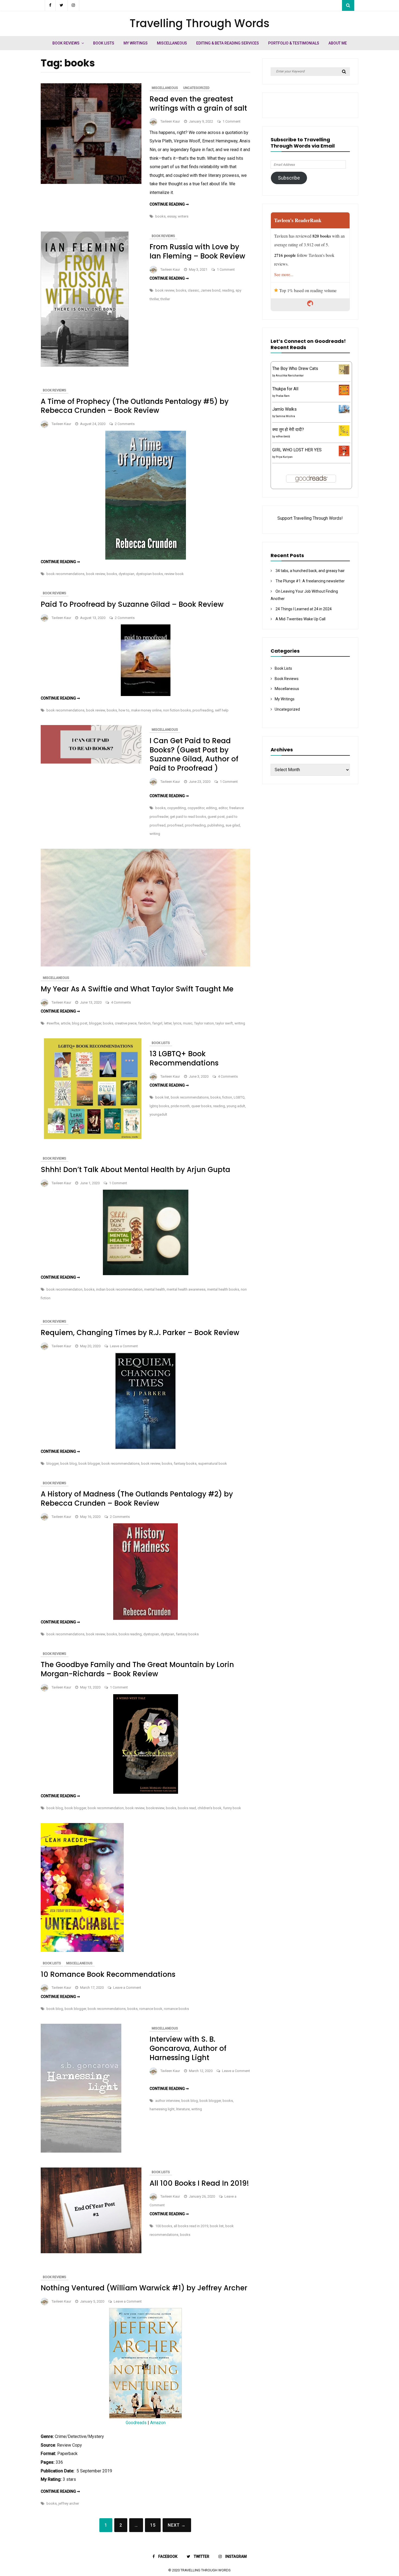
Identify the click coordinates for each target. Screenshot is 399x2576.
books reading (130, 1634)
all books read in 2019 (191, 2226)
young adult (236, 1106)
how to (124, 710)
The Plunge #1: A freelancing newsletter (310, 581)
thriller (165, 299)
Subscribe (289, 178)
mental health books (223, 1289)
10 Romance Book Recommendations (108, 1974)
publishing (216, 825)
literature (183, 2109)
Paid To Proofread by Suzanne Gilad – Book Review (132, 604)
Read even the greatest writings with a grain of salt (198, 104)
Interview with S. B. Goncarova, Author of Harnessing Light (188, 2048)
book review (165, 290)
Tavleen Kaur (170, 121)
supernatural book (213, 1463)
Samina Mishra (285, 416)
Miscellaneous (172, 43)
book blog (69, 1463)
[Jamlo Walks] (344, 412)
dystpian (167, 1634)
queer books (201, 1106)
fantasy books (185, 1463)
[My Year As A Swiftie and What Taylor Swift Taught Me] (145, 965)
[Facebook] (50, 5)
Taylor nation (204, 1023)
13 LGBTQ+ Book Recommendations (184, 1058)
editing (211, 808)
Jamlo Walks (284, 409)
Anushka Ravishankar (290, 376)
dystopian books (149, 574)
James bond (210, 290)
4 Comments (121, 1002)
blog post (80, 1023)
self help (222, 710)
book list (162, 1097)
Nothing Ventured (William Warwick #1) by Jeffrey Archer (144, 2288)
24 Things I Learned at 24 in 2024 (304, 609)
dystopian (126, 574)
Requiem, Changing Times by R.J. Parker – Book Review (140, 1333)
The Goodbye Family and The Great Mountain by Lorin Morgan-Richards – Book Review (137, 1669)
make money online (146, 710)
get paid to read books (188, 817)
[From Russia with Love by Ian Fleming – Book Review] (85, 365)
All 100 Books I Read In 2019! (199, 2183)
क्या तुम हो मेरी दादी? (288, 430)
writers (183, 216)
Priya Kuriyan (284, 457)
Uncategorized (196, 88)
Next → (177, 2525)
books (160, 216)
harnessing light (162, 2109)
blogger (95, 1023)
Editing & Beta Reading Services (228, 43)
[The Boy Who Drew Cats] (344, 373)
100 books (164, 2226)
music (188, 1023)
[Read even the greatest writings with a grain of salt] (91, 182)
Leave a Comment (124, 1346)
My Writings (136, 43)
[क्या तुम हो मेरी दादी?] (344, 434)
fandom (144, 1023)
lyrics (177, 1023)
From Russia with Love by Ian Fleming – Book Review (197, 251)
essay (172, 216)
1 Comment (232, 121)
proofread (175, 825)
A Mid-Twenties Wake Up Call (300, 619)
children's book (210, 1808)
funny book (232, 1808)
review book (174, 574)
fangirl (157, 1023)
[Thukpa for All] (344, 394)
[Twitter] (62, 5)
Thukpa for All (285, 389)
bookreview (155, 1808)
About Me (338, 43)
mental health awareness (186, 1289)
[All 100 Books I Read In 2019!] (91, 2252)
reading (228, 290)
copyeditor (196, 808)
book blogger (89, 1463)
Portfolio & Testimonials (294, 43)
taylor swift (224, 1023)
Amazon (158, 2423)
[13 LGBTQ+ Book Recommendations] (91, 1137)
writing (155, 834)
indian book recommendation (119, 1289)
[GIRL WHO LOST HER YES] (344, 455)
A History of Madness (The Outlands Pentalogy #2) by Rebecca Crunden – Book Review (137, 1499)
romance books (176, 2009)
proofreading (203, 710)
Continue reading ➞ (169, 204)
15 (153, 2525)
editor (223, 808)
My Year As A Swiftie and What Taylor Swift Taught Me (137, 989)
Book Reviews (66, 43)
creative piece (126, 1023)
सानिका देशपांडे (283, 437)
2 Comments (125, 424)
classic (193, 290)
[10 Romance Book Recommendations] (82, 1950)
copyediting (177, 808)
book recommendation (64, 1289)
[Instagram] (73, 5)
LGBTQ (239, 1097)
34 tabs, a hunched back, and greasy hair (310, 571)
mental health (155, 1289)
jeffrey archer (69, 2503)
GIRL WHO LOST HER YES (297, 450)
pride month (180, 1106)
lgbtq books (159, 1106)
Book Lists (104, 43)
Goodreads (137, 2423)
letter (168, 1023)
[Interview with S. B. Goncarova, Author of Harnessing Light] (81, 2151)
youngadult (158, 1114)
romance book (151, 2009)
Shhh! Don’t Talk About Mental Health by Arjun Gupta (135, 1170)
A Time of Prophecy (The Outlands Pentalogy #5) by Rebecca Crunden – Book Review (135, 406)
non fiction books (177, 710)
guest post (216, 817)
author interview (167, 2101)
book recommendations (65, 574)
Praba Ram (283, 396)
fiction (227, 1097)
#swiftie (53, 1023)
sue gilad (233, 825)
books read (187, 1808)
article (66, 1023)
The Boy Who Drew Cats (295, 368)
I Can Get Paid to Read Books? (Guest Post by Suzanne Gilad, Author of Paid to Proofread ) (194, 754)
